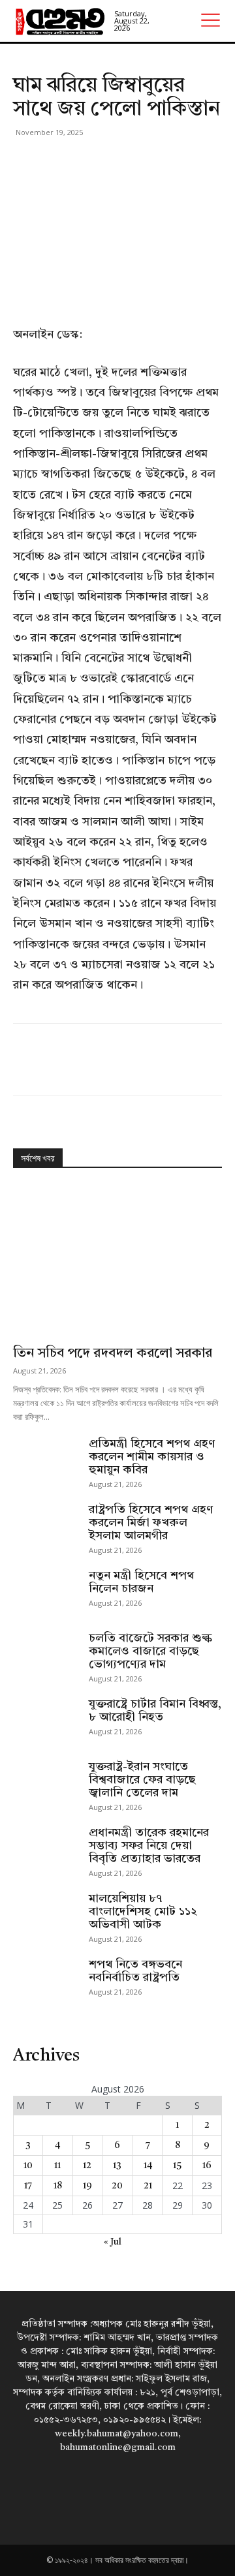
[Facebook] (26, 162)
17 (28, 2186)
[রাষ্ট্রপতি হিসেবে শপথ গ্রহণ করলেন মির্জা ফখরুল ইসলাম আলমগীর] (46, 1526)
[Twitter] (56, 162)
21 (148, 2186)
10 (28, 2166)
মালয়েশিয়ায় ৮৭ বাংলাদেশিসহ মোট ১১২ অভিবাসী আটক (143, 1912)
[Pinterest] (86, 162)
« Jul (113, 2242)
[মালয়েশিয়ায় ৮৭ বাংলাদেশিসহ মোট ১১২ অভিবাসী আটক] (46, 1915)
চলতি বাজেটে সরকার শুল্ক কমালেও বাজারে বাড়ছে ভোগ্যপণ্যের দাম (150, 1651)
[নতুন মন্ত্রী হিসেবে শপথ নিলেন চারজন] (46, 1592)
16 (207, 2166)
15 (177, 2166)
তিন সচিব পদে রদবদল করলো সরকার (113, 1354)
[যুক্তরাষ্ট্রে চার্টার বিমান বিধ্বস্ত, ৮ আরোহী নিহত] (46, 1721)
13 (117, 2166)
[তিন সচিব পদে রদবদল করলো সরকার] (117, 1261)
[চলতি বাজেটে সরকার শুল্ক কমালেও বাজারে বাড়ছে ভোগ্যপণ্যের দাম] (46, 1655)
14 (148, 2166)
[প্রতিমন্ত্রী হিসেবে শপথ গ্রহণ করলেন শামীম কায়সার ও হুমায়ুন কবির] (46, 1460)
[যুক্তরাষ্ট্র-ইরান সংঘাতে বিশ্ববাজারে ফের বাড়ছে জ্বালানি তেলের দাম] (46, 1783)
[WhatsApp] (116, 162)
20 (117, 2186)
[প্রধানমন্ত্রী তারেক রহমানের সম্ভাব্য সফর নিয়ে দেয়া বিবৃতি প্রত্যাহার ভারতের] (46, 1849)
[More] (147, 162)
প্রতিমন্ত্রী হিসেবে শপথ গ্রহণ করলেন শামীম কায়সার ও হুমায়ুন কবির (152, 1457)
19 (87, 2186)
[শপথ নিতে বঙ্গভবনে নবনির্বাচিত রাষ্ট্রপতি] (46, 1981)
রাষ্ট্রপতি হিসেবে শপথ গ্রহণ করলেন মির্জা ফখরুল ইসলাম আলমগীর (151, 1523)
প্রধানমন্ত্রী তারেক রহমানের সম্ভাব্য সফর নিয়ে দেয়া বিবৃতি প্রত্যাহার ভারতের (149, 1846)
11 (57, 2166)
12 (87, 2166)
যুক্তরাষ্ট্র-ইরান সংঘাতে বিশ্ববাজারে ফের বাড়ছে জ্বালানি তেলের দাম (142, 1780)
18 (58, 2186)
